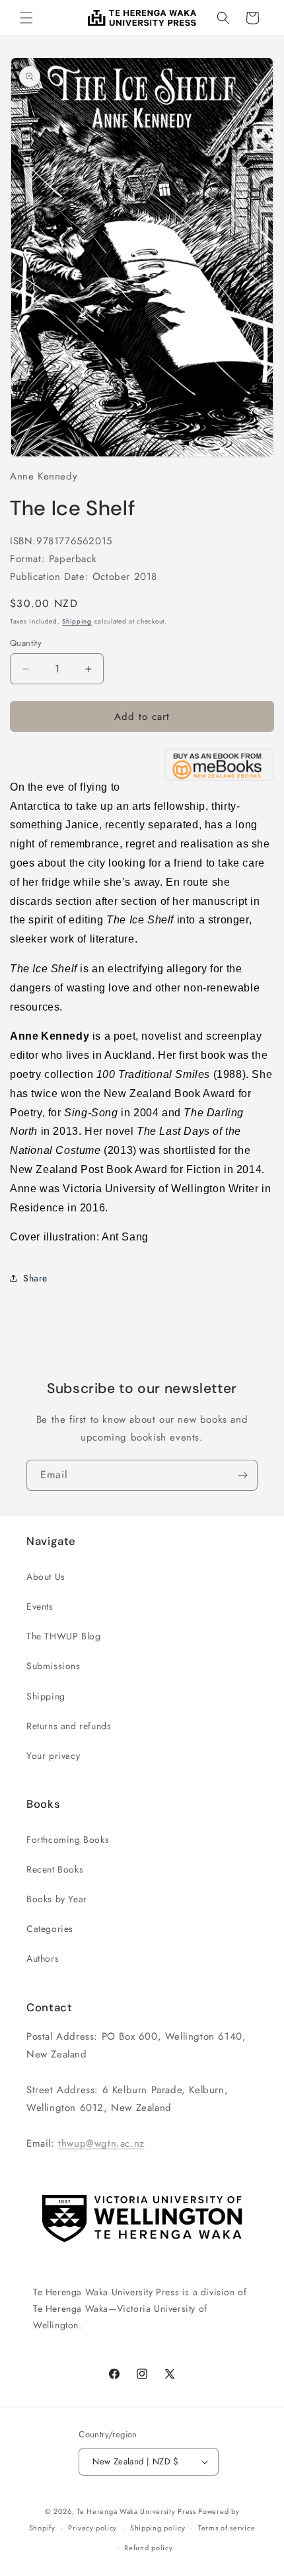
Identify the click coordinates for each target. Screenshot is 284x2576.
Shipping (77, 621)
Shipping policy (158, 2528)
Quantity (26, 643)
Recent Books (55, 1869)
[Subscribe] (242, 1475)
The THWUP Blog (63, 1636)
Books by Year (57, 1899)
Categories (50, 1929)
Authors (43, 1958)
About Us (46, 1577)
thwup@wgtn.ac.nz (101, 2143)
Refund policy (148, 2548)
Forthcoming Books (68, 1840)
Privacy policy (92, 2528)
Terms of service (227, 2528)
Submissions (53, 1666)
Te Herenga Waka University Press (136, 2511)
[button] (26, 18)
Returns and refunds (69, 1726)
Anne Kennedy (44, 476)
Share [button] (35, 1278)
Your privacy (53, 1756)
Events (40, 1606)
